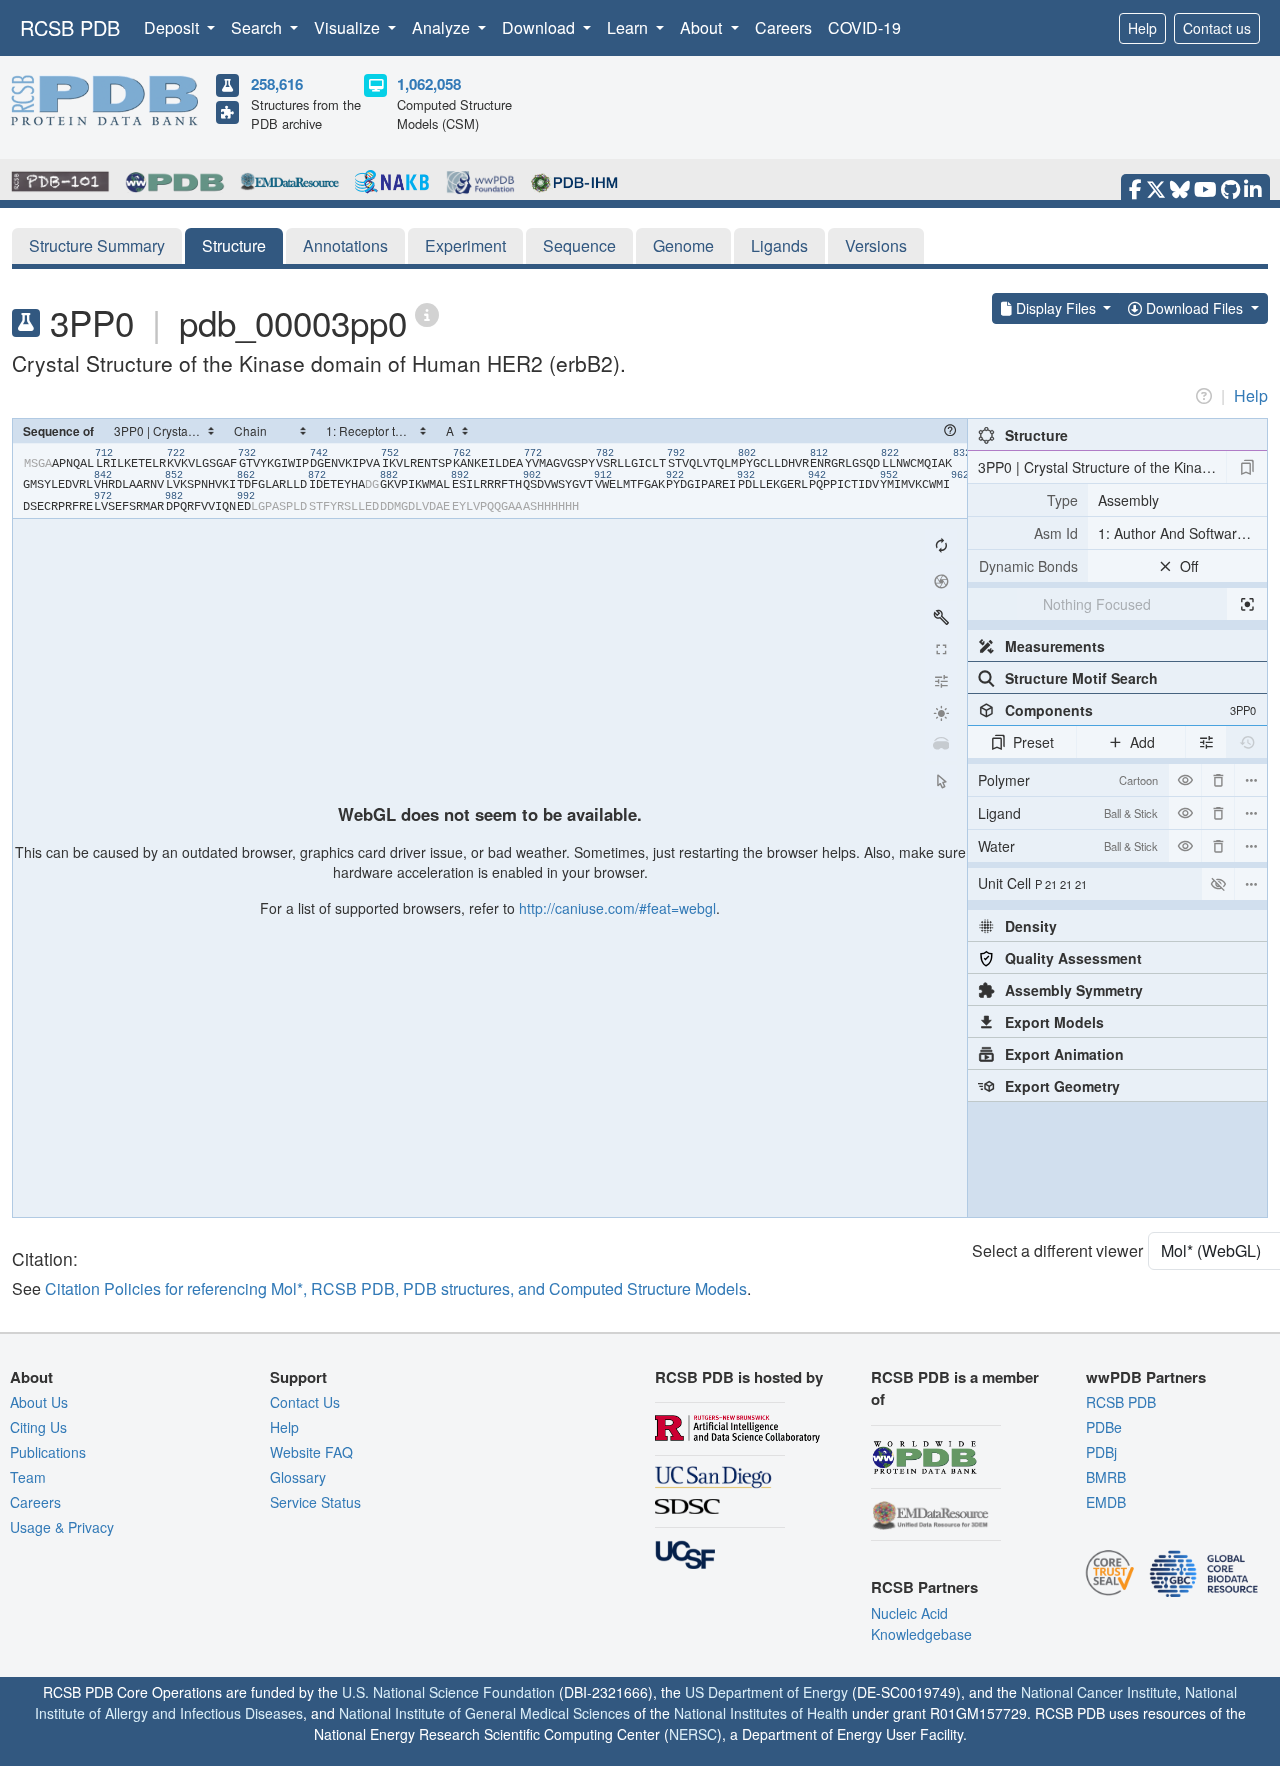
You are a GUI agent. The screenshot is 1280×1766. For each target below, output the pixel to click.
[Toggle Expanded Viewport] (941, 649)
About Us (39, 1402)
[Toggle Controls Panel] (941, 617)
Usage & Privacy (62, 1527)
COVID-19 (864, 27)
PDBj (1101, 1452)
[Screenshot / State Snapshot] (941, 581)
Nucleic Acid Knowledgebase (921, 1623)
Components (1130, 710)
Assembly (1128, 500)
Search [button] (258, 27)
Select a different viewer (1057, 1250)
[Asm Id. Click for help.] (1028, 533)
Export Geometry (1062, 1086)
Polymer (1068, 780)
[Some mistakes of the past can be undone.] (1247, 742)
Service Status (315, 1502)
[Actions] (1251, 780)
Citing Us (38, 1427)
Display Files (1056, 308)
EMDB (1106, 1502)
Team (28, 1477)
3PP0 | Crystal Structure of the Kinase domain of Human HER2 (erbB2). (1102, 467)
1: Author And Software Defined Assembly (1182, 533)
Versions (876, 245)
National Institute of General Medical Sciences (484, 1713)
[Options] (1251, 884)
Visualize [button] (349, 27)
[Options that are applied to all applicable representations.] (1206, 742)
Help (1142, 28)
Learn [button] (629, 27)
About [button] (703, 27)
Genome (683, 245)
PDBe (1104, 1427)
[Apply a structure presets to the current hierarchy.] (1247, 467)
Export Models (1054, 1022)
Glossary (298, 1477)
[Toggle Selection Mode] (941, 781)
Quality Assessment (1073, 958)
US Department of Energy (766, 1692)
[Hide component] (1185, 780)
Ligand (1068, 813)
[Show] (1218, 884)
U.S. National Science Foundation (448, 1692)
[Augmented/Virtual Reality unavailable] (941, 745)
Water (1068, 846)
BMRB (1106, 1477)
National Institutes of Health (761, 1713)
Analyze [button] (443, 27)
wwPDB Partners (1146, 1377)
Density (1031, 926)
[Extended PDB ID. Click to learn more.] (427, 313)
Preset (1033, 742)
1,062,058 (429, 84)
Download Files (1194, 308)
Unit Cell (1032, 883)
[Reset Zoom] (941, 545)
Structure (234, 245)
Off (1189, 566)
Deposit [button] (173, 27)
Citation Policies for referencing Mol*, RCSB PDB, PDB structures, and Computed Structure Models (396, 1288)
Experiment (465, 245)
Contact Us (305, 1402)
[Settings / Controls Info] (941, 681)
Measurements (1055, 646)
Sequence (579, 245)
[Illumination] (941, 713)
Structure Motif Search (1081, 678)
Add (1142, 742)
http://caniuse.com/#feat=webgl (617, 908)
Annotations (345, 245)
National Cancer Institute (1099, 1692)
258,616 (277, 84)
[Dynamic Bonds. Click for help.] (1028, 566)
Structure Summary (97, 245)
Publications (48, 1452)
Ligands (779, 245)
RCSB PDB (70, 27)
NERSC (693, 1734)
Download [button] (540, 27)
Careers (783, 27)
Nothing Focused (1097, 604)
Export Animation (1064, 1054)
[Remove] (1218, 780)
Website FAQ (311, 1452)
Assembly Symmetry (1074, 990)
